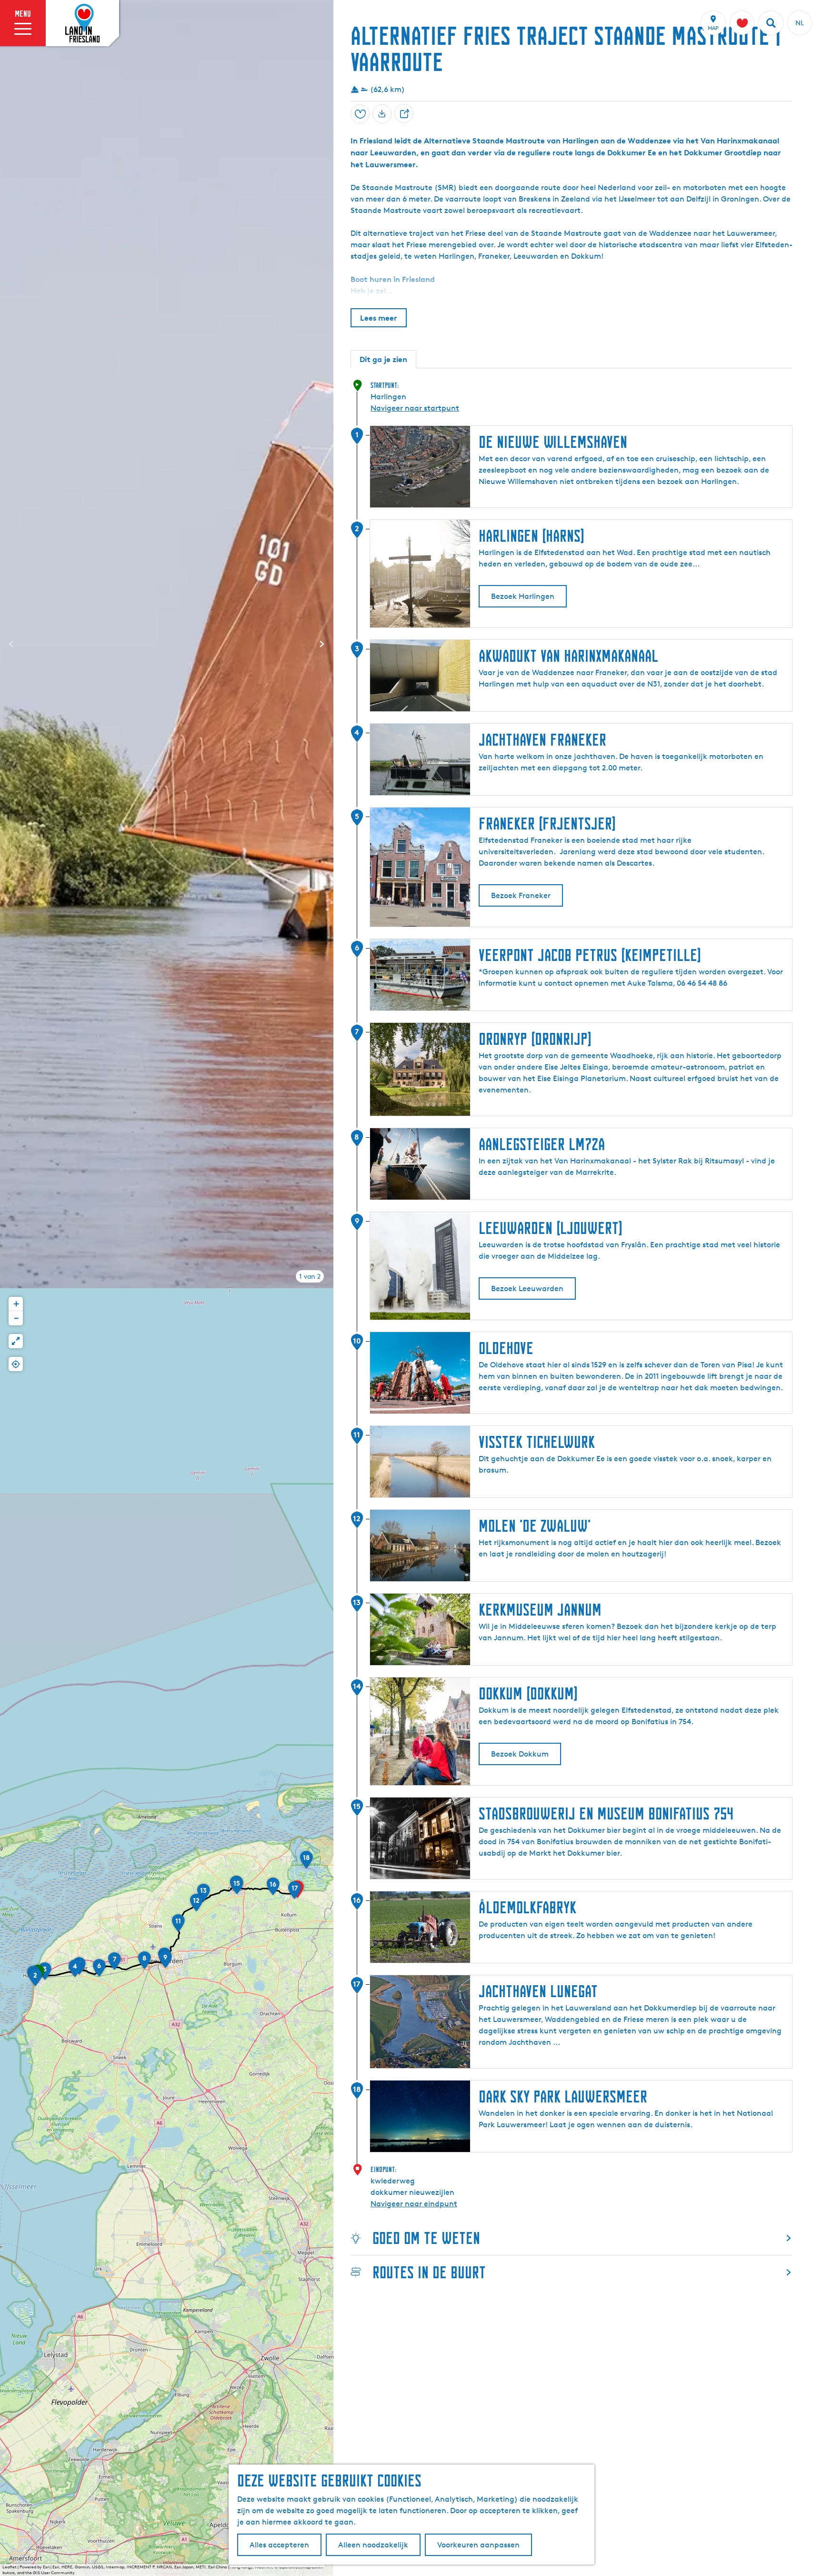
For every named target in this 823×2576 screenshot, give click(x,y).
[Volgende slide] (322, 644)
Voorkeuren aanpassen (478, 2545)
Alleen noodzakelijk (373, 2545)
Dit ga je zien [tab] (383, 359)
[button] (35, 1980)
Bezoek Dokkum (520, 1754)
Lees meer (379, 318)
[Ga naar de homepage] (82, 23)
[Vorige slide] (11, 644)
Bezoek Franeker (521, 895)
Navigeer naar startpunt (415, 408)
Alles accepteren (279, 2545)
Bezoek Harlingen (523, 596)
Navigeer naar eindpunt (414, 2204)
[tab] (310, 1276)
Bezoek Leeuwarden (527, 1288)
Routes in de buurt (429, 2272)
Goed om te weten (426, 2238)
